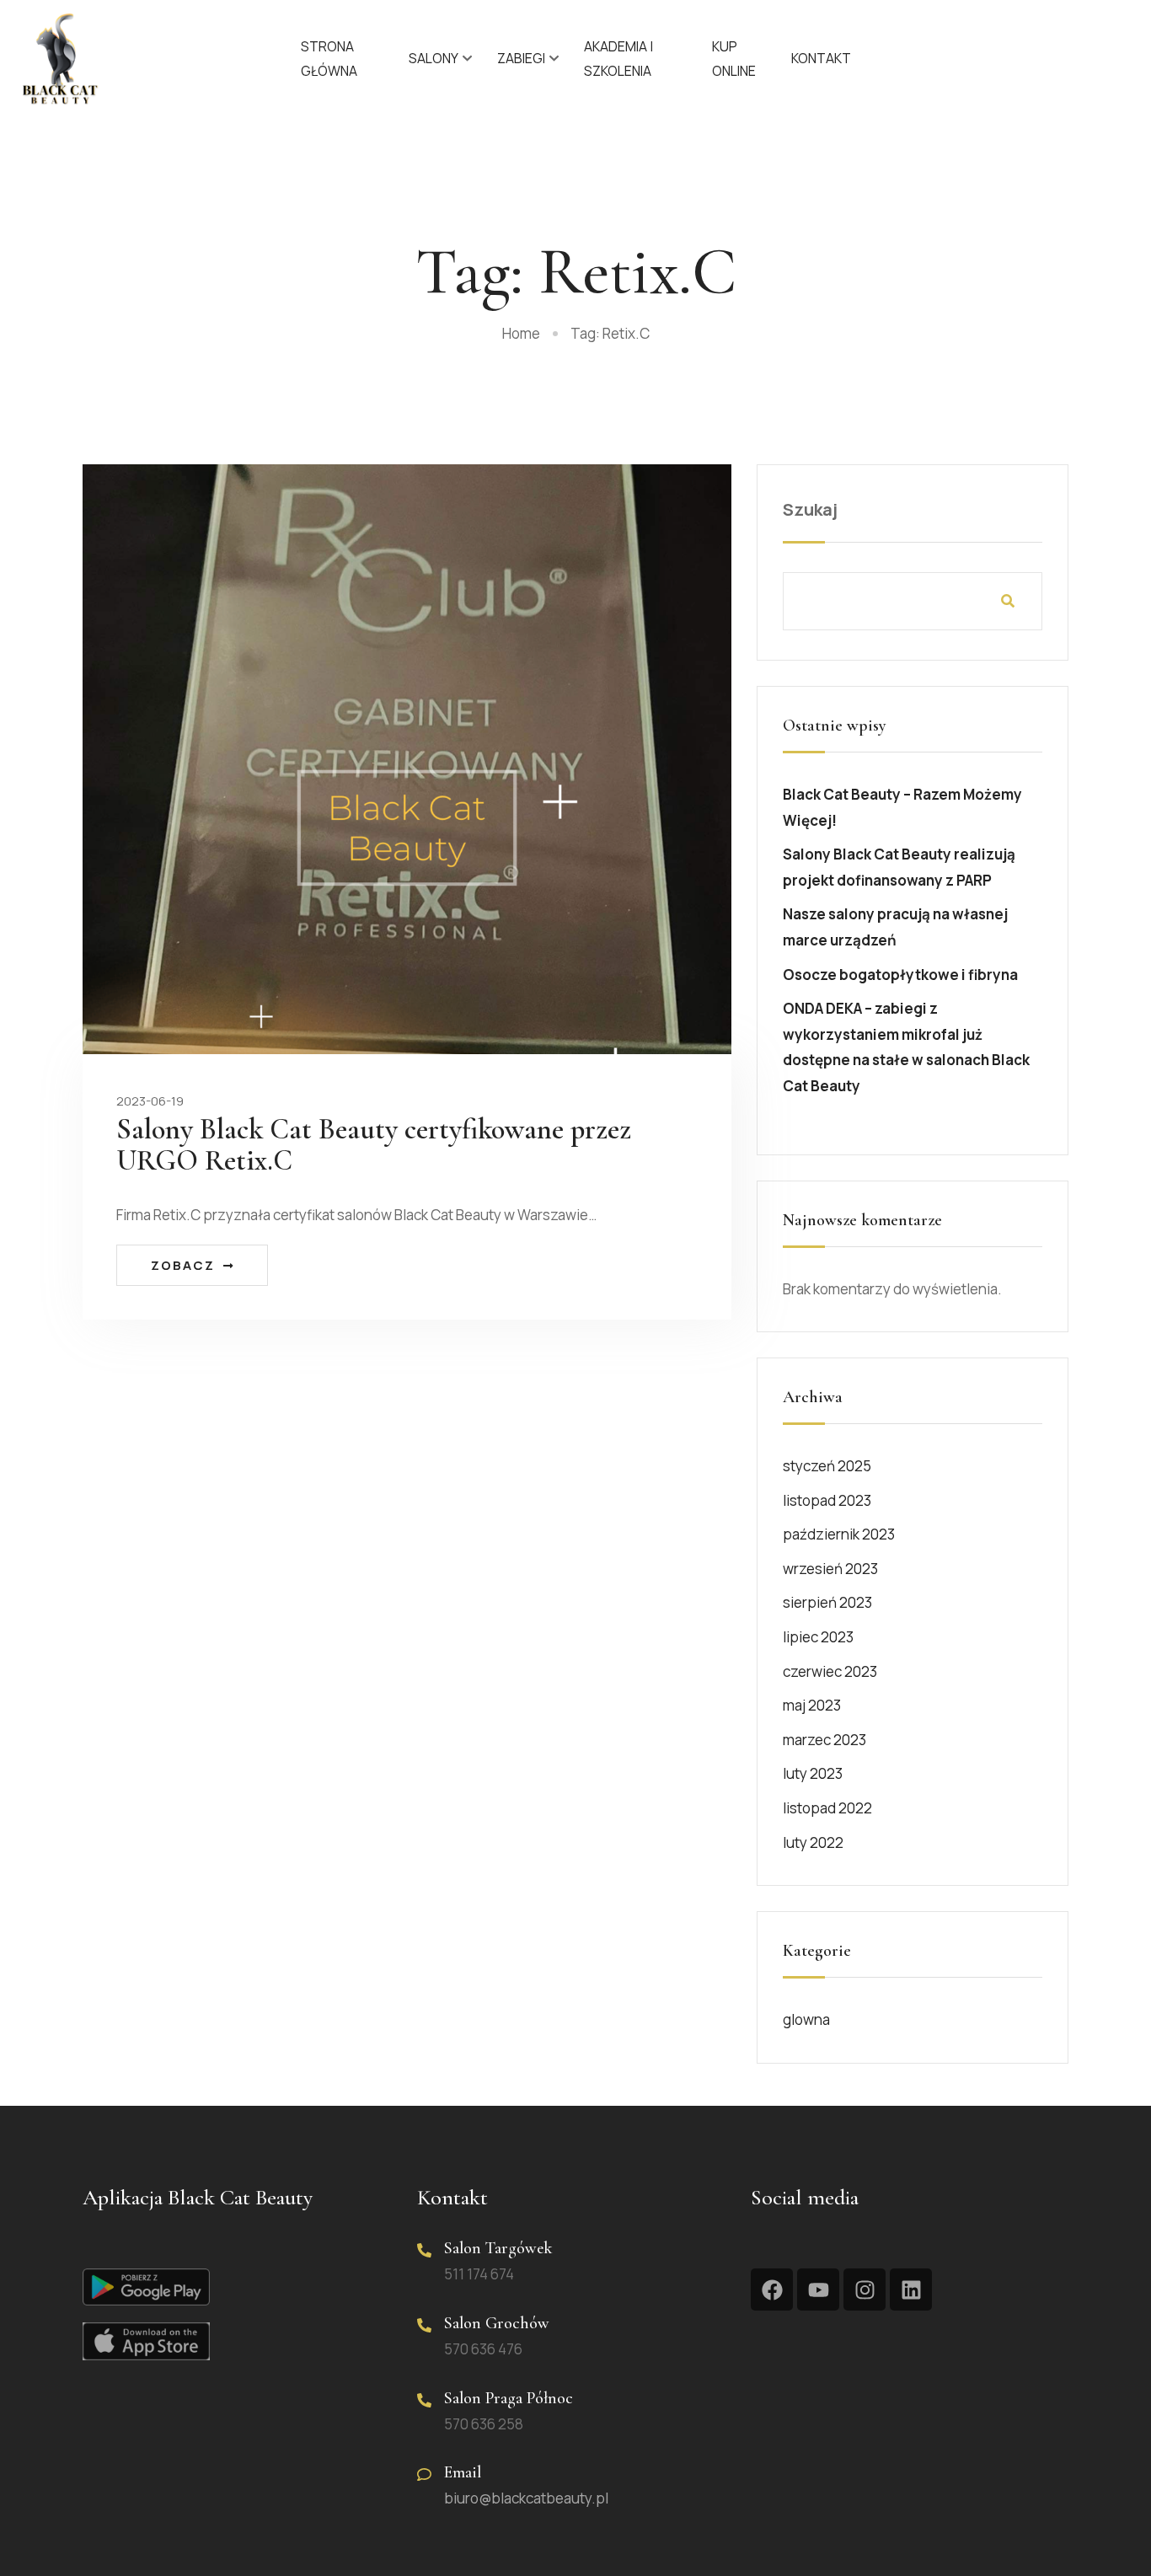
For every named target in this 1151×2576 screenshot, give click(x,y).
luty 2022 (813, 1842)
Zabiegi (521, 58)
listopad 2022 (827, 1808)
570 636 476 (483, 2349)
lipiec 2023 (818, 1637)
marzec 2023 (824, 1740)
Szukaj (810, 509)
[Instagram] (865, 2289)
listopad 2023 (827, 1500)
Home (521, 333)
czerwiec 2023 (830, 1671)
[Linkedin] (911, 2289)
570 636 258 (484, 2424)
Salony (434, 58)
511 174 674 (479, 2274)
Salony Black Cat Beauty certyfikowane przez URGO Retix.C (374, 1145)
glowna (806, 2019)
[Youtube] (818, 2289)
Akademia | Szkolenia (618, 59)
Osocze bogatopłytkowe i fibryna (900, 975)
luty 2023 (813, 1773)
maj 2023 (812, 1705)
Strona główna (329, 59)
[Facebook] (772, 2289)
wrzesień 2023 (830, 1569)
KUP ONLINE (734, 59)
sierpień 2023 (827, 1602)
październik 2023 (839, 1534)
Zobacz (183, 1265)
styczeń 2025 (827, 1466)
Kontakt (821, 58)
